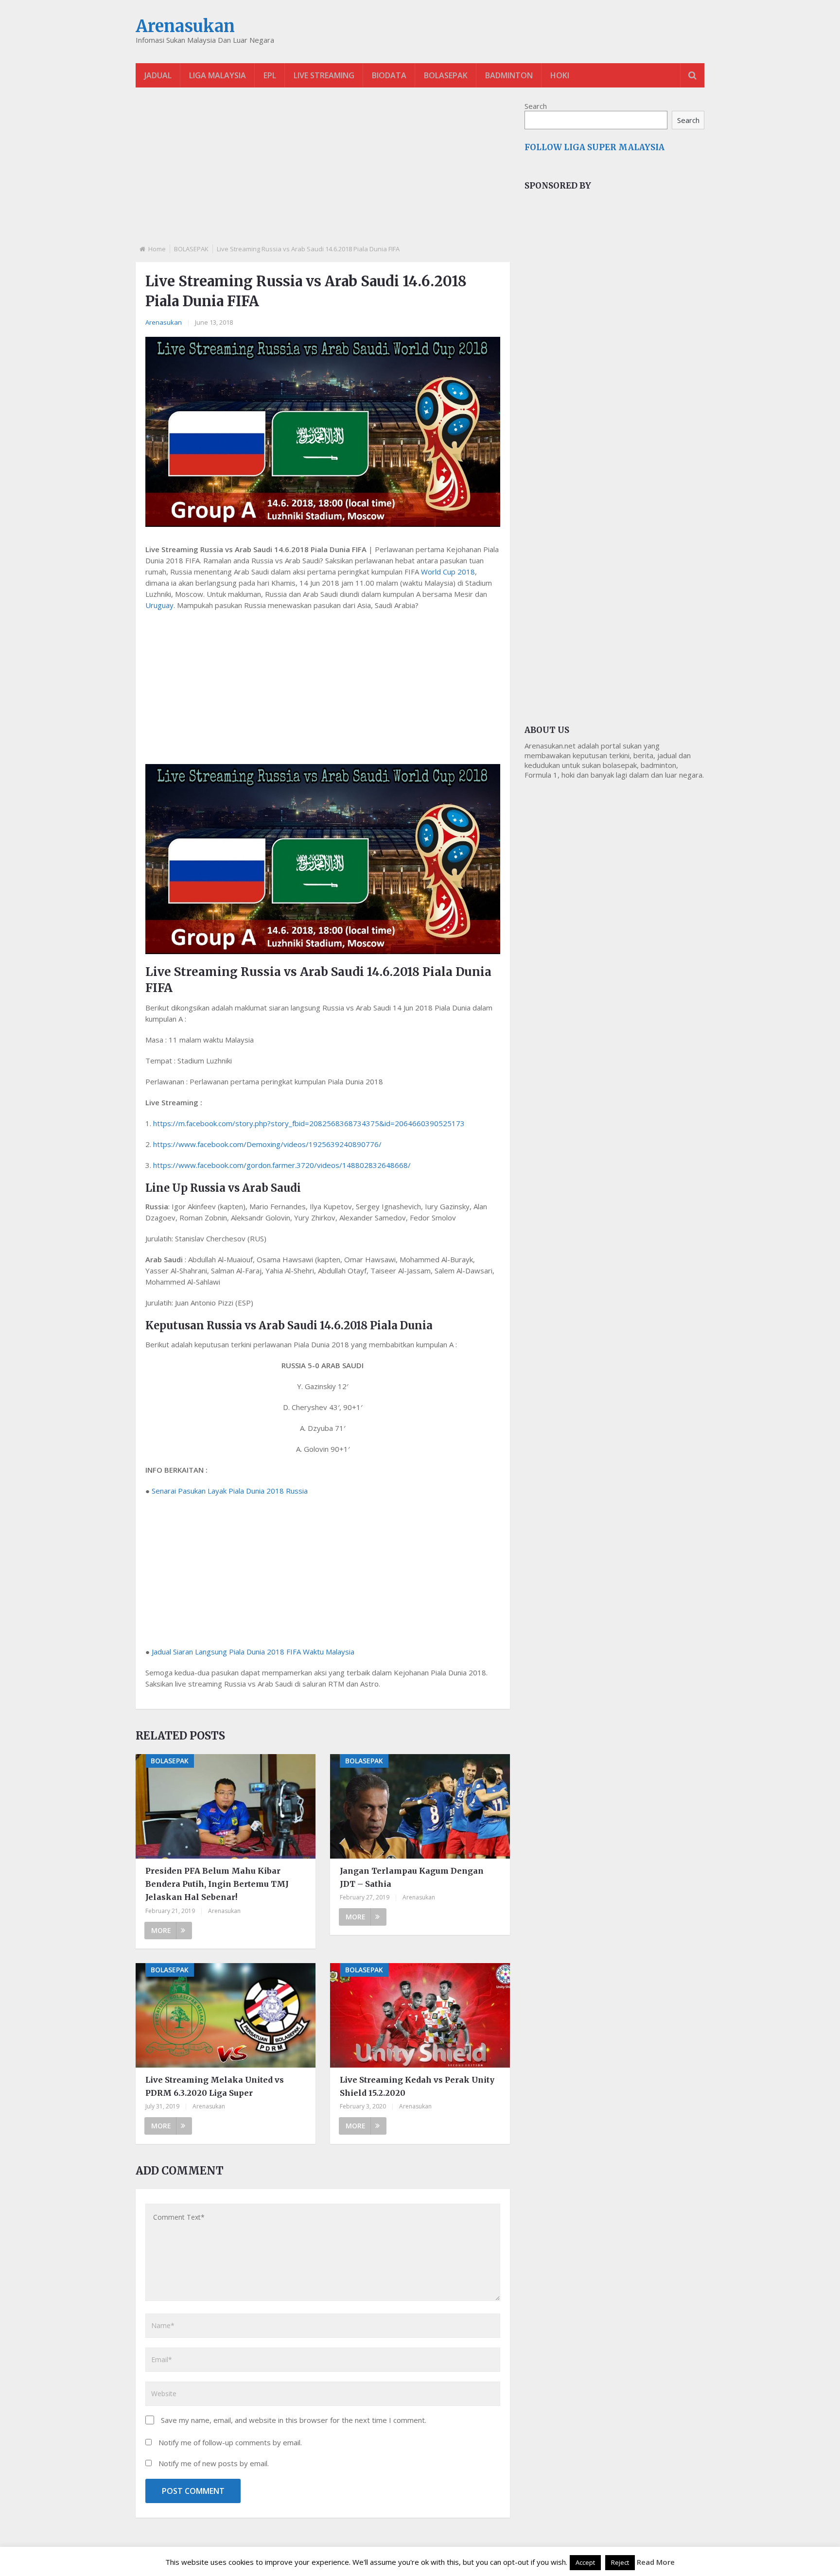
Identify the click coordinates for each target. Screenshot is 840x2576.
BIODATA (389, 75)
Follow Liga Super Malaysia (595, 147)
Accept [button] (585, 2562)
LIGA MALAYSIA (218, 75)
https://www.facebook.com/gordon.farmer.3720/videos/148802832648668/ (282, 1165)
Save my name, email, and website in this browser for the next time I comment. (294, 2420)
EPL (270, 75)
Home (157, 249)
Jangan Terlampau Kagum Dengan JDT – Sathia (412, 1877)
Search (536, 106)
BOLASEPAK (446, 75)
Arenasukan (185, 26)
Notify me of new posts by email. (214, 2463)
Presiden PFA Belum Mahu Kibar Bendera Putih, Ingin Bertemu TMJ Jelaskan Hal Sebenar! (217, 1884)
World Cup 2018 (448, 572)
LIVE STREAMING (324, 75)
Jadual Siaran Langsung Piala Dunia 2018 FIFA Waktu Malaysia (253, 1652)
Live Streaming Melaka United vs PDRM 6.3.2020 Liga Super (215, 2086)
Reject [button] (620, 2562)
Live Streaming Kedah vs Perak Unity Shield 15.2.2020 (417, 2086)
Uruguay (159, 605)
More (161, 1930)
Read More (656, 2562)
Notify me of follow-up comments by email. (230, 2442)
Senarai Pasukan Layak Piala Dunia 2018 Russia (230, 1491)
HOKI (560, 75)
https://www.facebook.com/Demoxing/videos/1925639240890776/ (267, 1144)
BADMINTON (509, 75)
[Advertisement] (323, 174)
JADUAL (158, 75)
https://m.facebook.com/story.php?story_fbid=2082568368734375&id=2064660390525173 (309, 1123)
